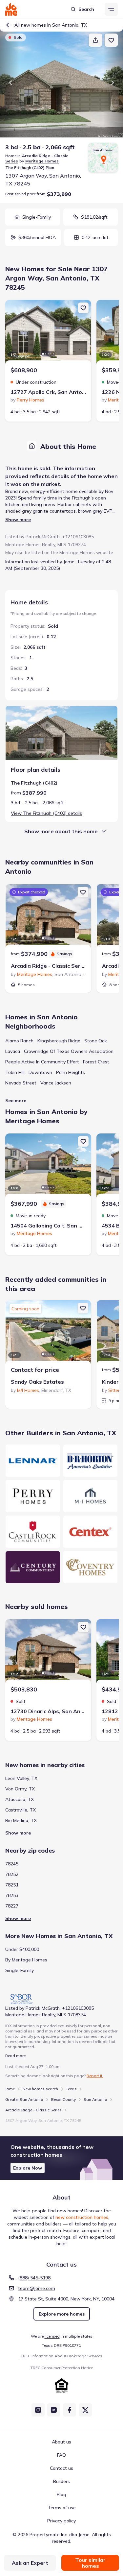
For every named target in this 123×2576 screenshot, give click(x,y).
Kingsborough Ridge (59, 1041)
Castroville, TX (20, 1810)
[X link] (85, 2410)
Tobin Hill (15, 1072)
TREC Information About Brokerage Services (61, 2356)
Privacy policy (61, 2521)
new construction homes (82, 2217)
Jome (10, 2089)
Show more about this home (61, 831)
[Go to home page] (11, 9)
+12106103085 (78, 537)
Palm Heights (71, 1072)
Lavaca (13, 1051)
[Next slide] (113, 83)
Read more (15, 2056)
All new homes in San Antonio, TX (51, 25)
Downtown (40, 1072)
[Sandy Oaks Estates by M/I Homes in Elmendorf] (48, 1333)
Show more (18, 520)
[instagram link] (38, 2410)
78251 (12, 1885)
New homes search (40, 2089)
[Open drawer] (111, 9)
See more (16, 1101)
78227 (12, 1906)
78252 (12, 1874)
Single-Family (20, 1970)
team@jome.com (37, 2288)
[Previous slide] (10, 83)
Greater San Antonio (24, 2099)
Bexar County (63, 2099)
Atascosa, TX (20, 1799)
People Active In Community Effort (42, 1062)
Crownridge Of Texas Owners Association (69, 1051)
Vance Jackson (56, 1083)
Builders (61, 2481)
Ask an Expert (30, 2563)
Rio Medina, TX (21, 1820)
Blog (61, 2494)
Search (86, 9)
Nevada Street (21, 1083)
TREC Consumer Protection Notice (62, 2368)
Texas (71, 2089)
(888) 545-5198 (34, 2278)
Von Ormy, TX (20, 1789)
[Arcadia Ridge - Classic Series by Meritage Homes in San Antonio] (48, 917)
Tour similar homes (90, 2563)
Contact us (61, 2468)
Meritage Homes (42, 161)
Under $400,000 (22, 1949)
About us (61, 2442)
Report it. (95, 2076)
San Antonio (95, 2099)
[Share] (95, 40)
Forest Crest (96, 1062)
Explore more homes (62, 2314)
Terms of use (62, 2508)
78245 (12, 1864)
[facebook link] (70, 2410)
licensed (52, 2336)
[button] (61, 2158)
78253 (12, 1895)
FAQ (61, 2455)
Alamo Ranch (19, 1041)
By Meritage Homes (26, 1960)
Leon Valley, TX (21, 1778)
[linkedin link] (54, 2410)
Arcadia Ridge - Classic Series (33, 2110)
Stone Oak (96, 1041)
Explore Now (28, 2168)
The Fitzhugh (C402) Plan (30, 168)
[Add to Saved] (111, 40)
